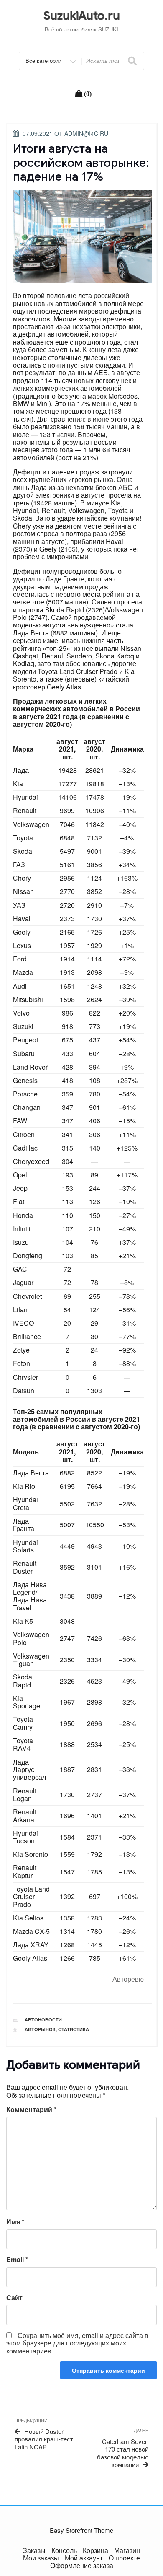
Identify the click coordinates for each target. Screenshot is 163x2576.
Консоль (64, 2550)
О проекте (124, 2558)
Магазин (127, 2550)
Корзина (96, 2550)
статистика (74, 2029)
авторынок (40, 2029)
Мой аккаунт (84, 2558)
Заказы (34, 2550)
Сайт (14, 2298)
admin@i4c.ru (86, 133)
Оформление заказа (82, 2565)
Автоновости (43, 2020)
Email (17, 2260)
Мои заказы (41, 2558)
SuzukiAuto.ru (82, 16)
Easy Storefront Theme (81, 2530)
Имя (15, 2222)
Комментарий (31, 2110)
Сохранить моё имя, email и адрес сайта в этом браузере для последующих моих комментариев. (77, 2343)
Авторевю (128, 1979)
